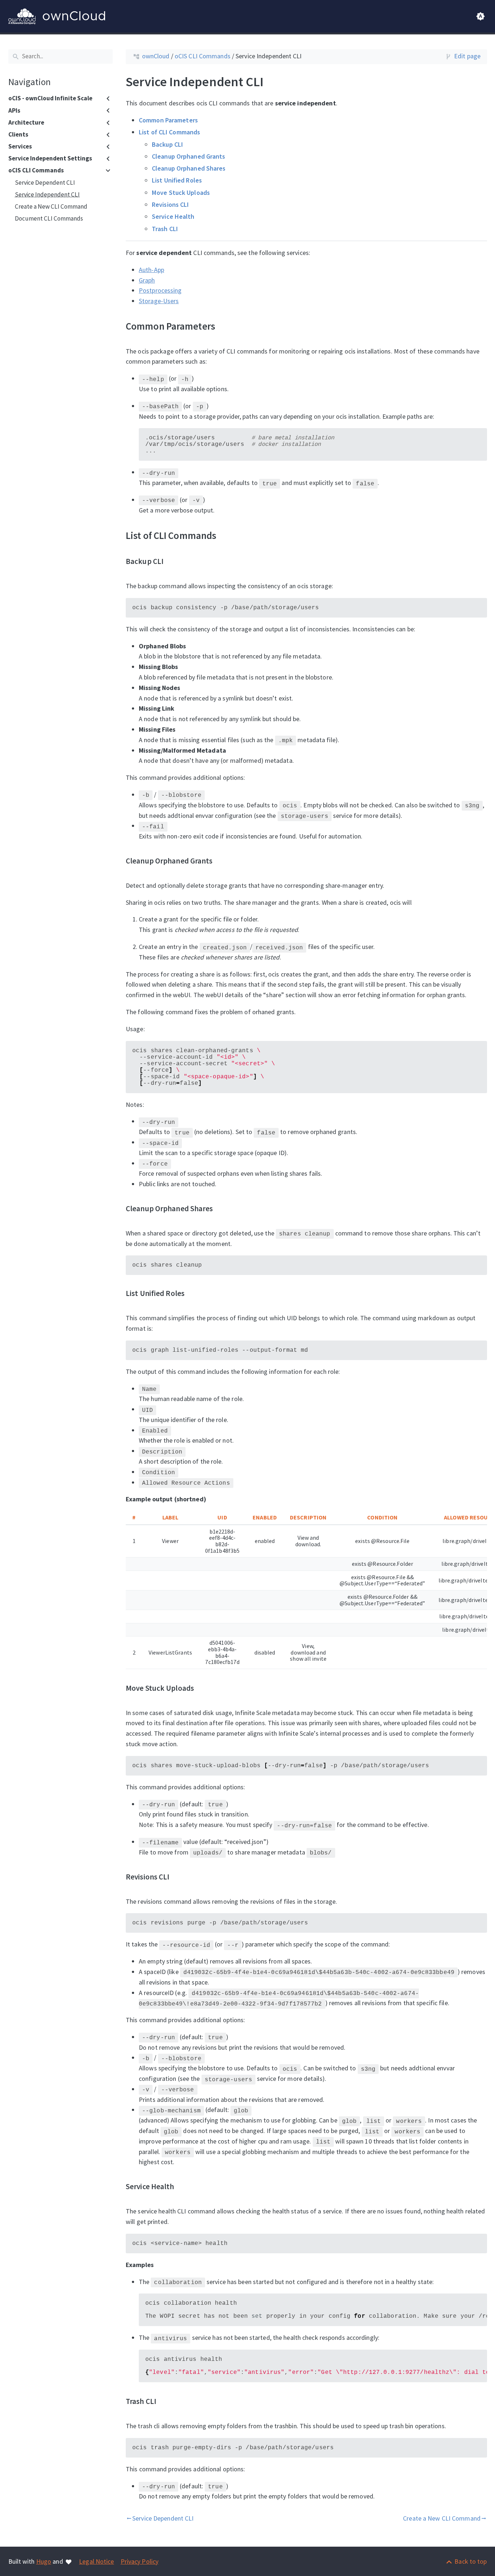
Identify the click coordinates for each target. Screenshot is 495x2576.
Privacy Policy (140, 2561)
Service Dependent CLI (45, 183)
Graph (147, 280)
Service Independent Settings (50, 159)
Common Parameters (168, 120)
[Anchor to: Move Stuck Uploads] (203, 1688)
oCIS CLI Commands (36, 171)
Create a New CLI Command (51, 206)
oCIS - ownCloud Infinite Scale (50, 99)
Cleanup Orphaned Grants (189, 156)
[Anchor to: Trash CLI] (165, 2401)
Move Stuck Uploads (181, 192)
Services (20, 147)
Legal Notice (96, 2561)
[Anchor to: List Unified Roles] (193, 1293)
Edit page (467, 56)
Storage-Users (159, 301)
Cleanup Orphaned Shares (189, 168)
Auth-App (151, 269)
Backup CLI (167, 144)
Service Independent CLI (47, 195)
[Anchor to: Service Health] (183, 2187)
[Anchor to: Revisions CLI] (178, 1877)
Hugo (44, 2561)
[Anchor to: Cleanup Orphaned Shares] (222, 1209)
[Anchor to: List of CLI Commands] (226, 535)
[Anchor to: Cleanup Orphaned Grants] (222, 861)
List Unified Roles (177, 180)
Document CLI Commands (49, 219)
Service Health (173, 216)
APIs (14, 110)
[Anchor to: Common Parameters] (224, 326)
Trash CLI (165, 228)
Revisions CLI (170, 204)
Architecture (26, 122)
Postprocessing (160, 290)
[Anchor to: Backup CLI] (173, 561)
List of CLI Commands (169, 132)
